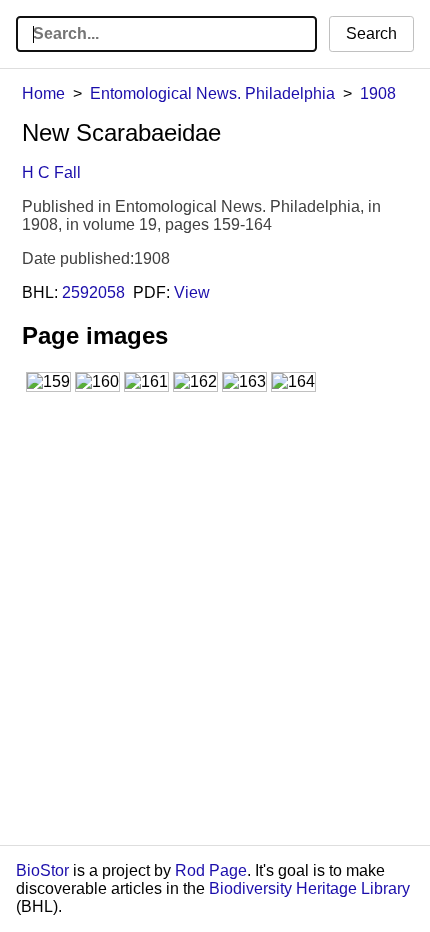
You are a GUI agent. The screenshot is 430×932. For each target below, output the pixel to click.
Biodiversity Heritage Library (309, 888)
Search (371, 33)
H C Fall (51, 172)
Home (43, 93)
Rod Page (211, 870)
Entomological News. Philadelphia (212, 93)
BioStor (42, 870)
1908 (378, 93)
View (192, 292)
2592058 (93, 292)
